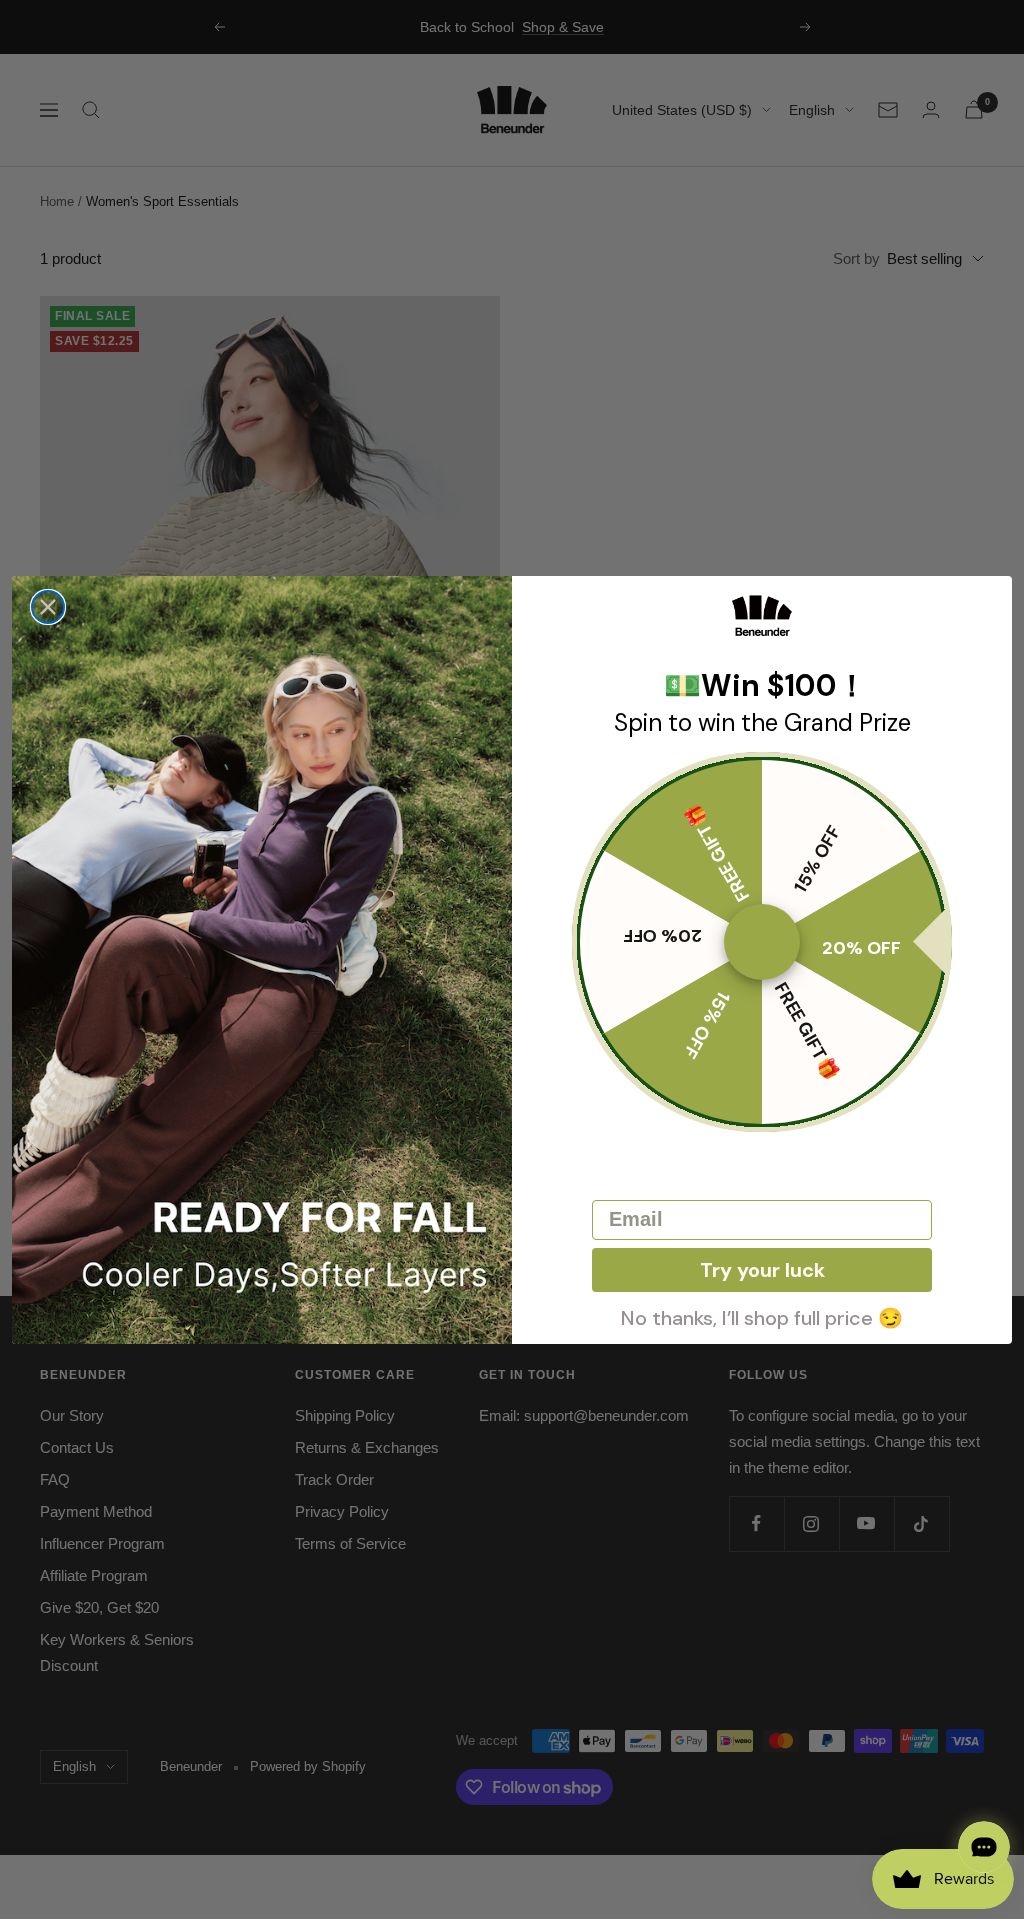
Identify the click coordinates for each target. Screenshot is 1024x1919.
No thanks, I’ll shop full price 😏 (762, 1316)
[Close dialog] (48, 607)
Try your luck (762, 1270)
